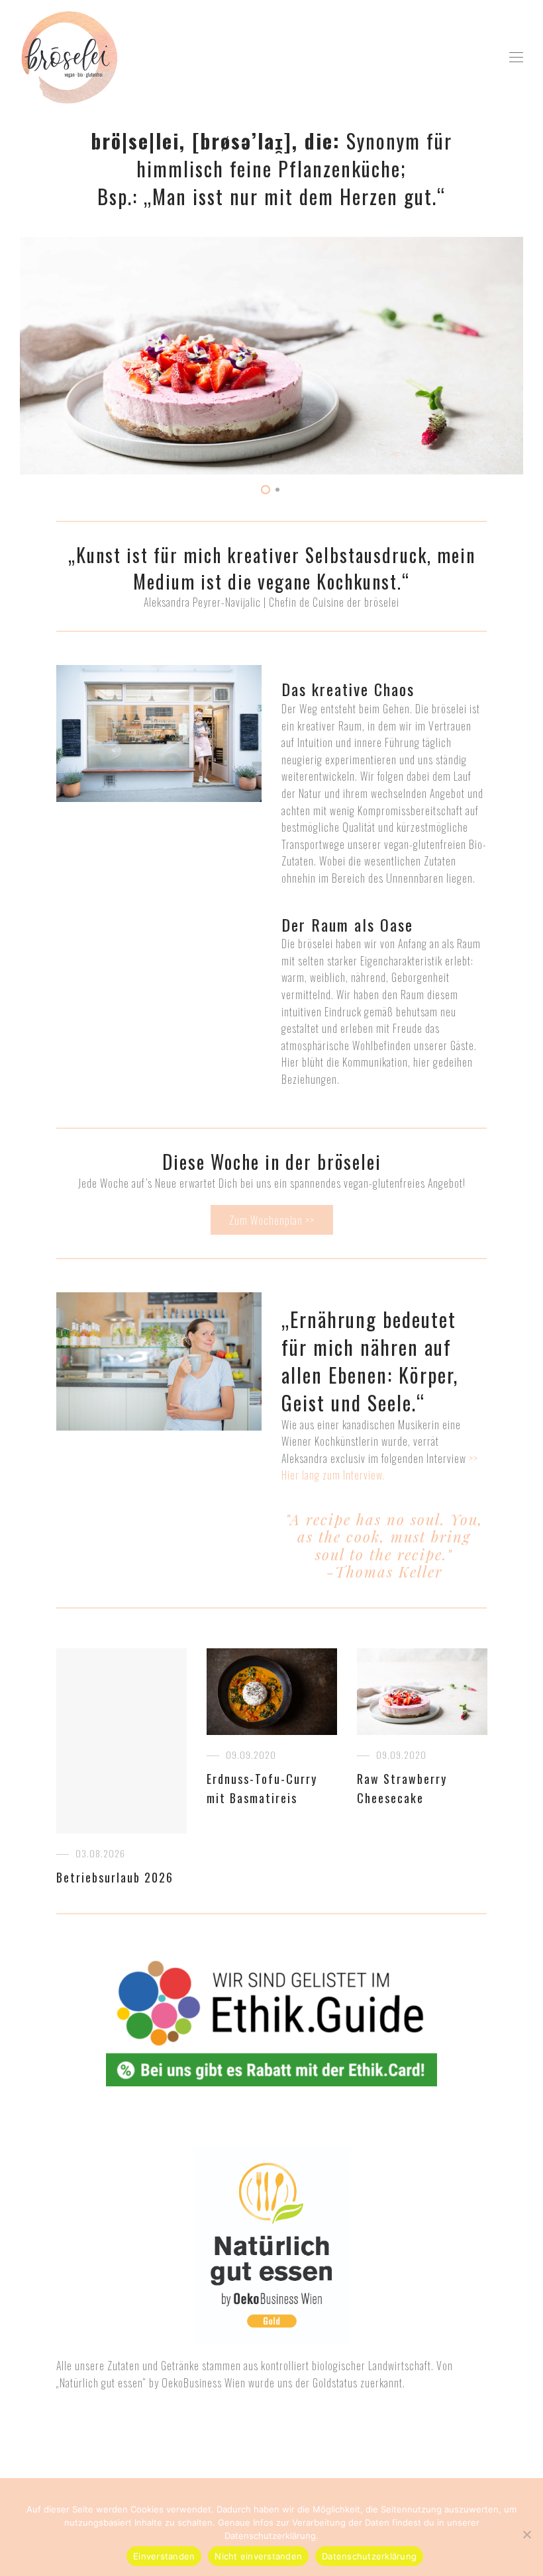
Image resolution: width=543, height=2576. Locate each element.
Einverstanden (164, 2556)
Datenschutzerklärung (369, 2556)
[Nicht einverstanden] (526, 2534)
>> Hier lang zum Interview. (380, 1467)
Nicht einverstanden (258, 2556)
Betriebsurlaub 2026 (115, 1877)
